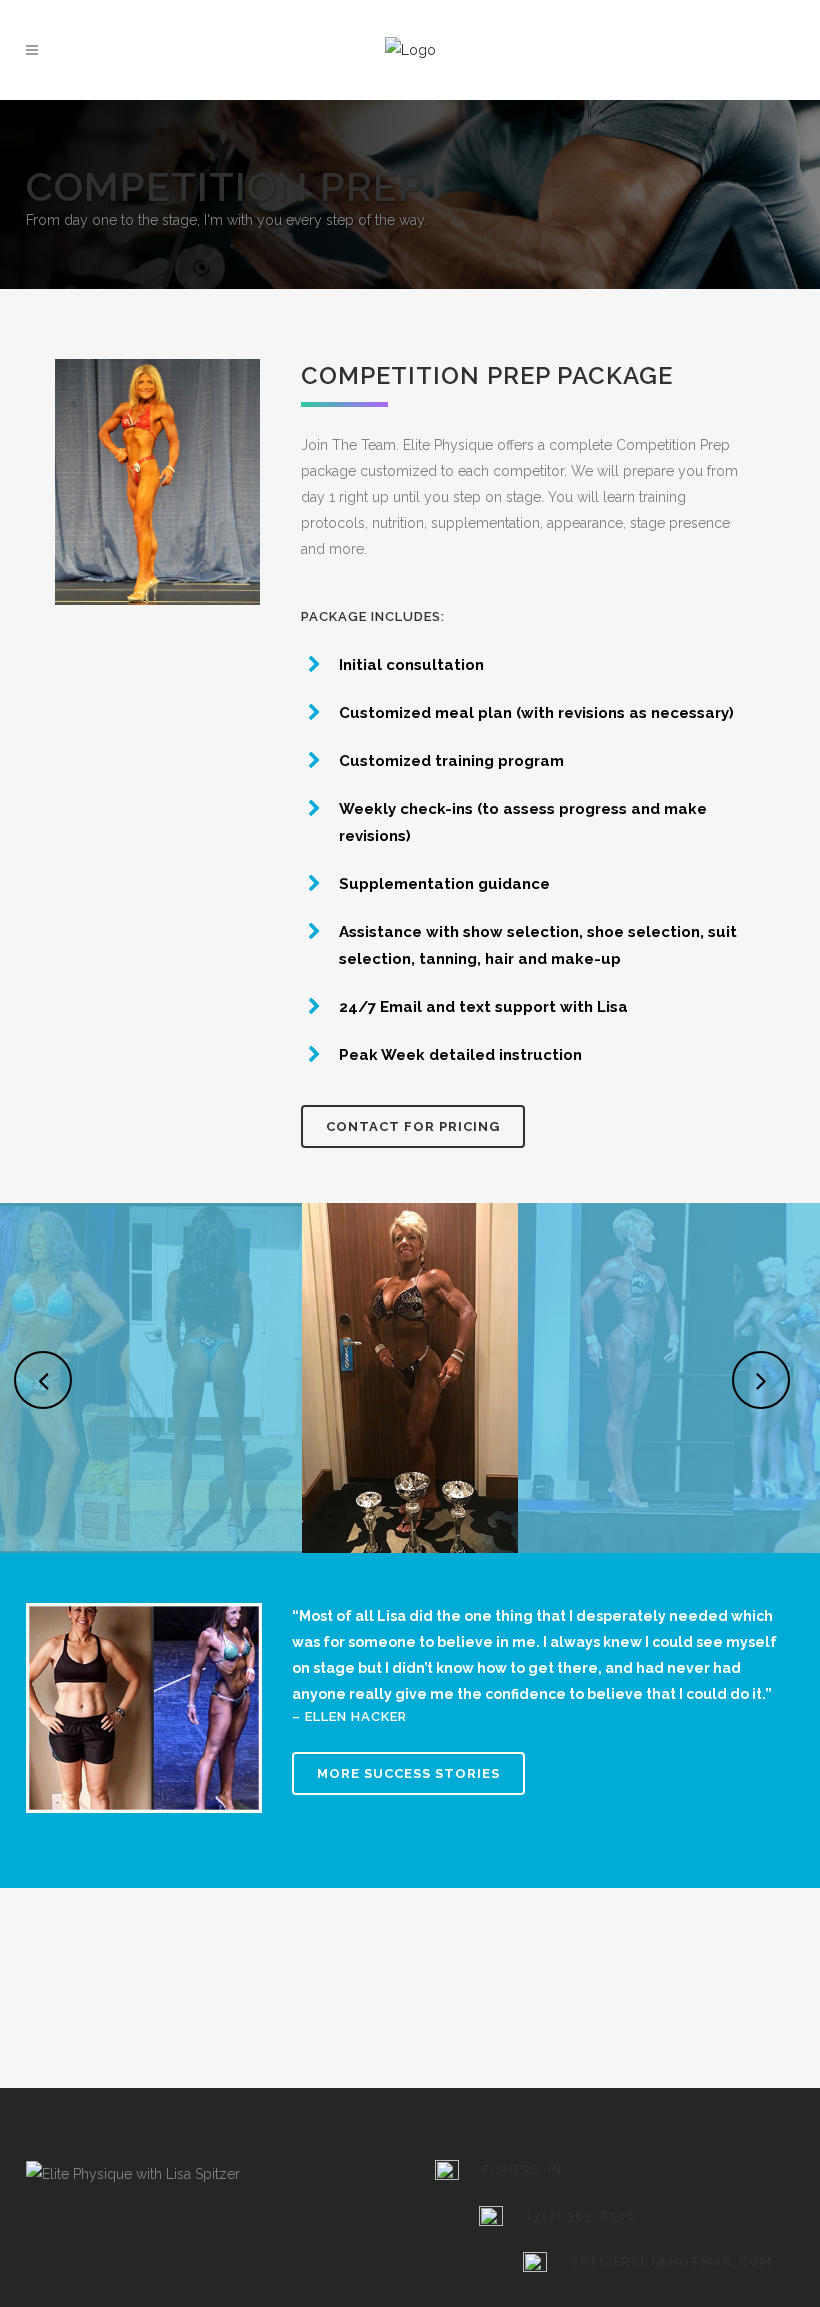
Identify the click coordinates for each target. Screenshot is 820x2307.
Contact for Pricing (413, 1126)
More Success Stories (408, 1773)
